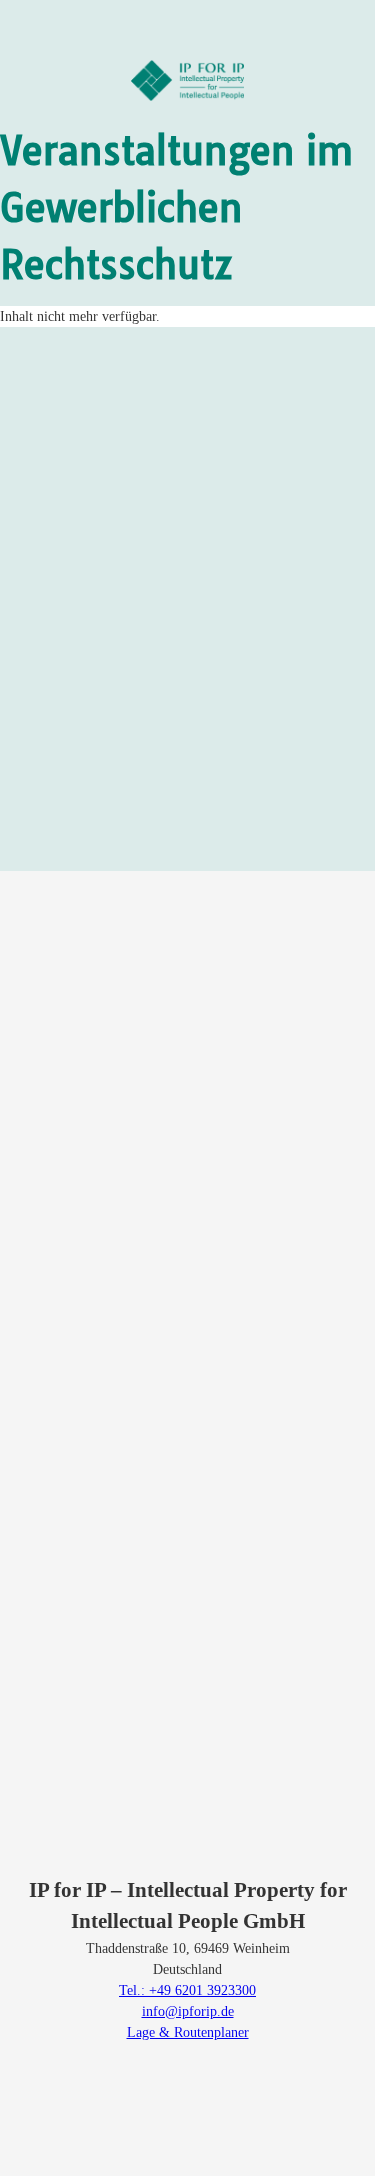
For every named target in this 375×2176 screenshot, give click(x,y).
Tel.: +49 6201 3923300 (187, 1990)
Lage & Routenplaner (188, 2032)
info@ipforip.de (188, 2011)
